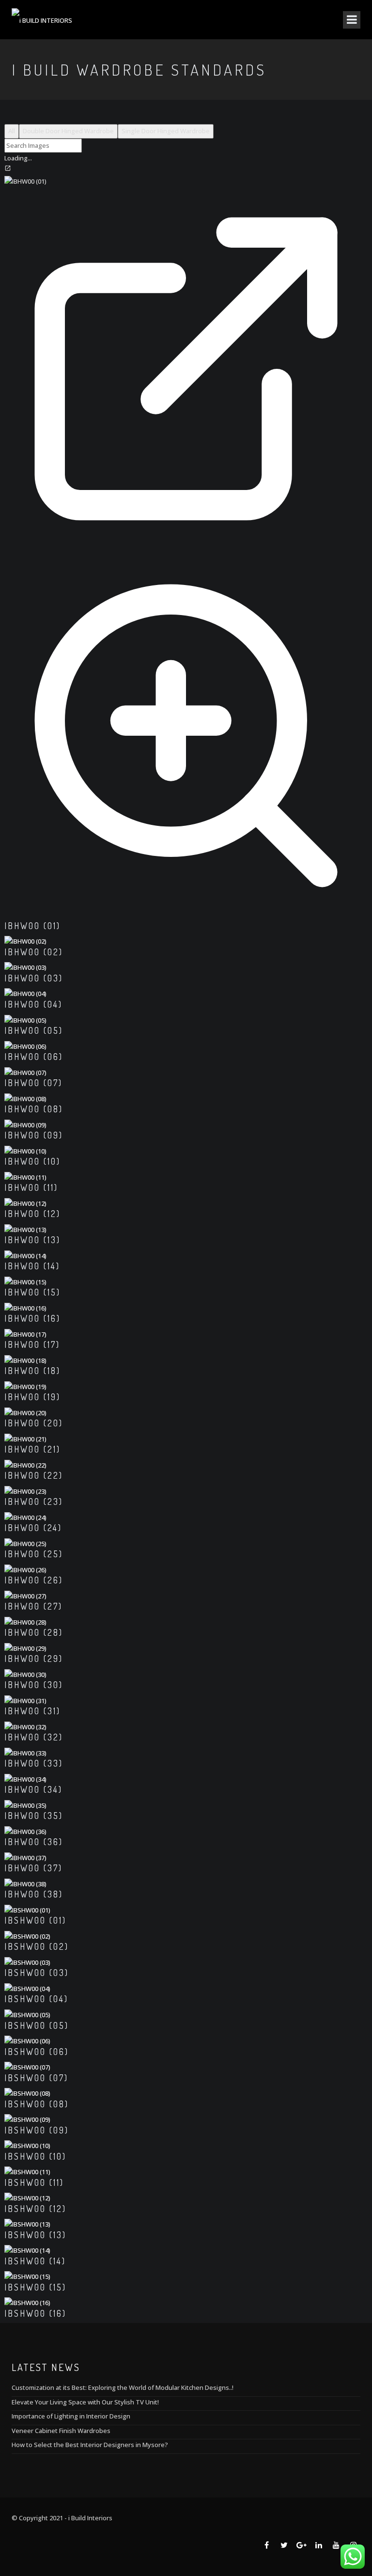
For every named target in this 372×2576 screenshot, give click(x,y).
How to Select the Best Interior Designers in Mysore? (90, 2445)
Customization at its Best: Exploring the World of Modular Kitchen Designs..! (123, 2387)
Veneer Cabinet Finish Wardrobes (61, 2431)
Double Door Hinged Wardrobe (68, 131)
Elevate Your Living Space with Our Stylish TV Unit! (85, 2402)
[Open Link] (186, 548)
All (12, 131)
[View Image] (186, 915)
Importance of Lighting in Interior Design (71, 2416)
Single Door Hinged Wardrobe (166, 131)
